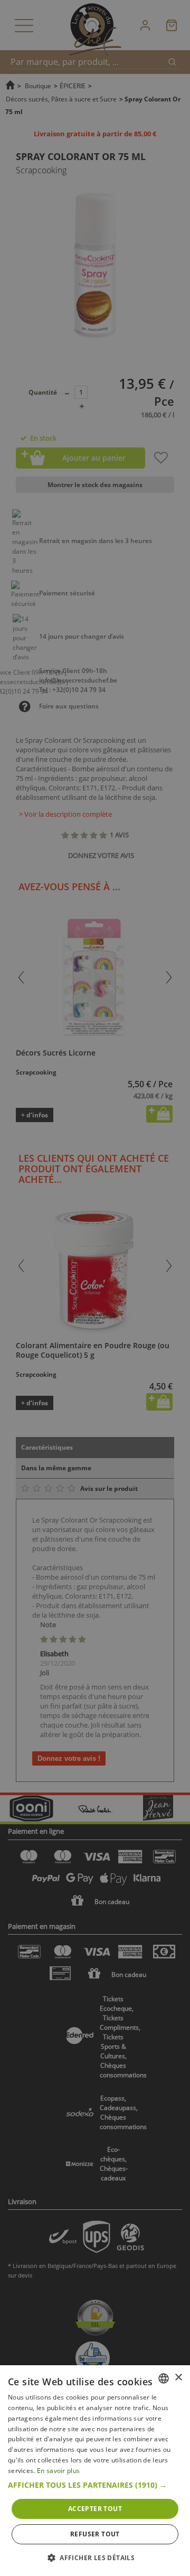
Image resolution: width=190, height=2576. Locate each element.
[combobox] (164, 2378)
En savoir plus (58, 2471)
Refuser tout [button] (95, 2534)
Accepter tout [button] (95, 2509)
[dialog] (95, 2471)
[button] (95, 2485)
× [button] (178, 2378)
